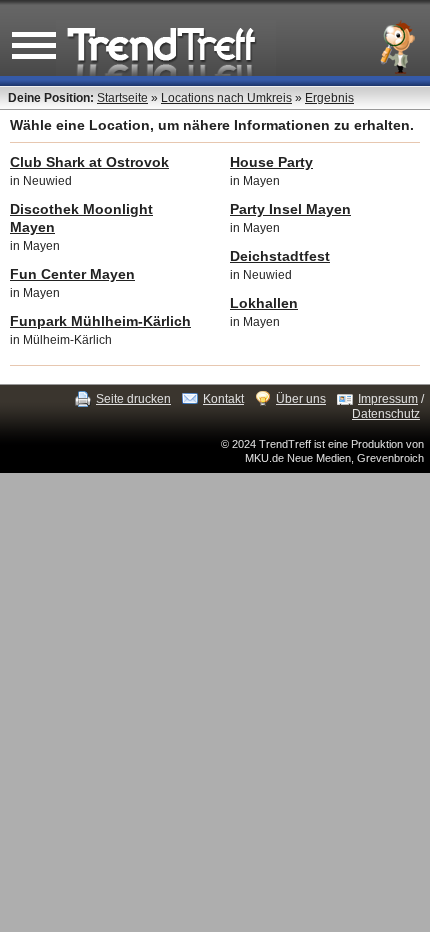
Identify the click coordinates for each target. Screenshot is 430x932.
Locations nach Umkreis (226, 98)
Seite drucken (133, 399)
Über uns (301, 399)
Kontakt (223, 399)
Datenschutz (386, 414)
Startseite (122, 98)
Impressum (388, 399)
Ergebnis (329, 98)
